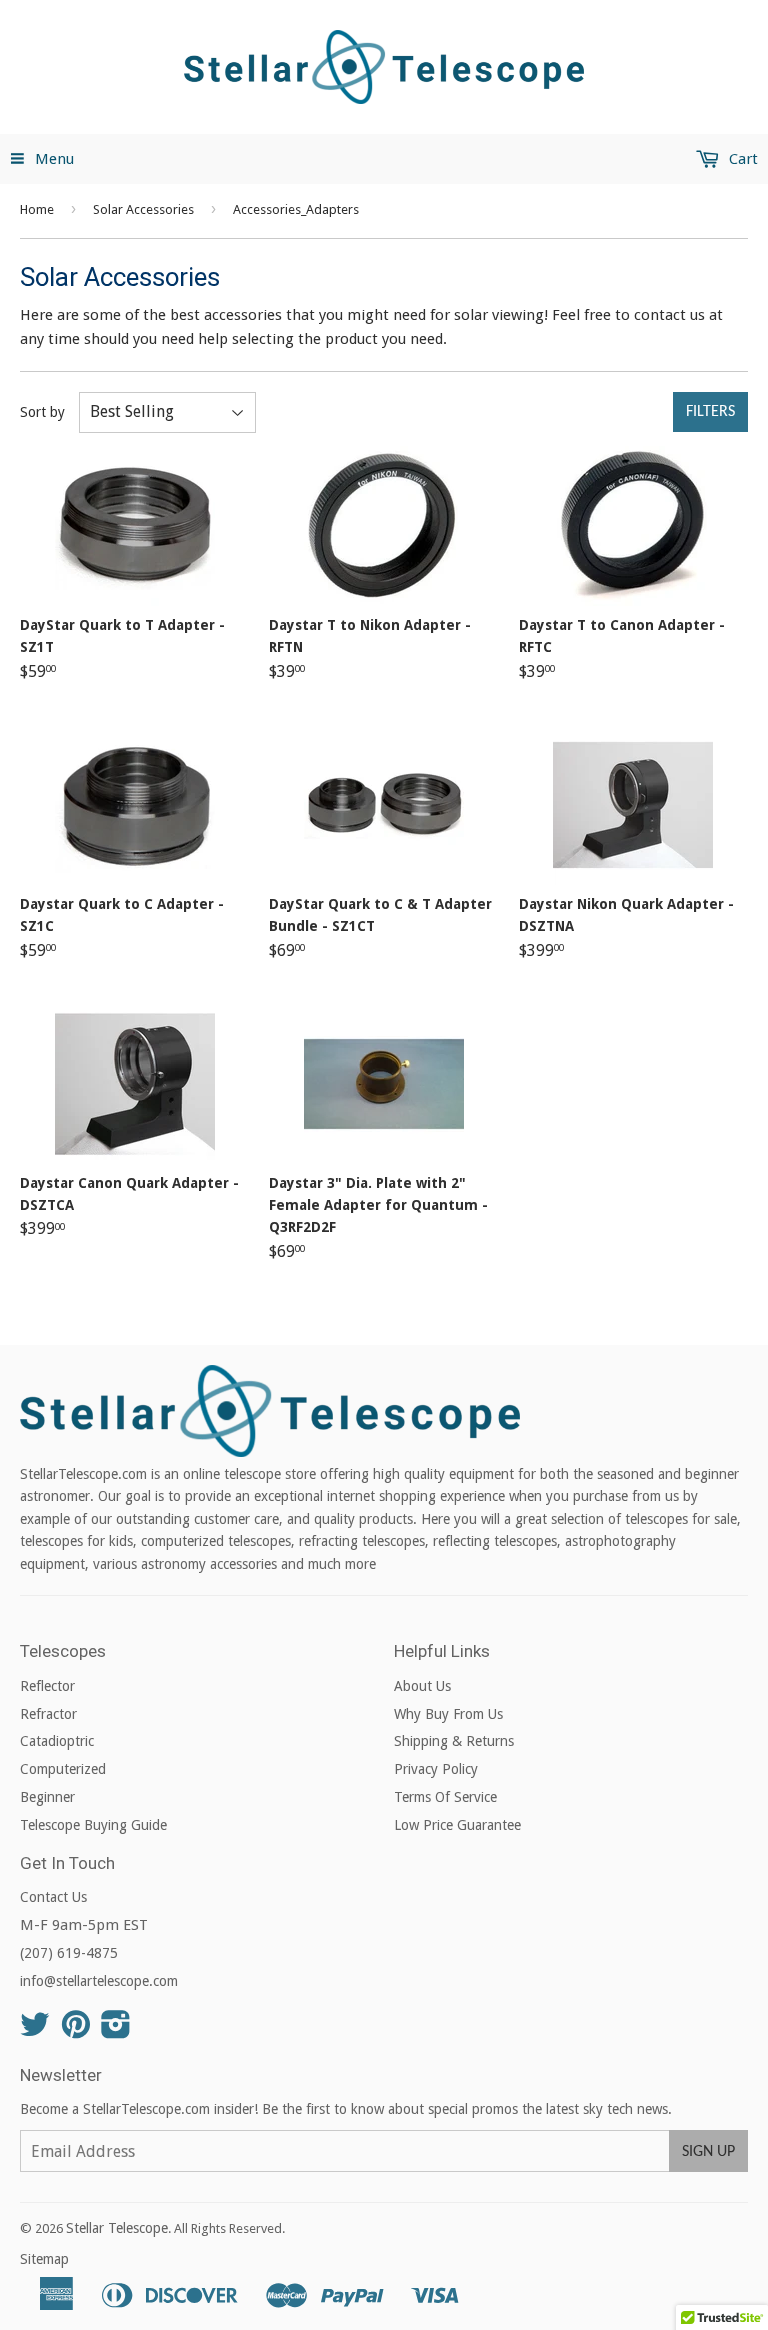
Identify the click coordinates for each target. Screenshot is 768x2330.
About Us (422, 1686)
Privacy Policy (436, 1769)
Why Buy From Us (448, 1714)
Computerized (63, 1769)
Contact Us (53, 1897)
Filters (710, 412)
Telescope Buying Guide (93, 1825)
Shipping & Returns (454, 1741)
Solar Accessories (143, 209)
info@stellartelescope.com (99, 1981)
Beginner (47, 1797)
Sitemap (44, 2259)
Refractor (48, 1714)
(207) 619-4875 (69, 1953)
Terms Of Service (445, 1797)
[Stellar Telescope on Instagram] (116, 2031)
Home (37, 209)
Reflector (47, 1686)
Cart (741, 159)
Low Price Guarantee (457, 1825)
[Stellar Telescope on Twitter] (35, 2031)
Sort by (42, 412)
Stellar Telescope (117, 2228)
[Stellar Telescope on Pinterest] (76, 2031)
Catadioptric (57, 1741)
